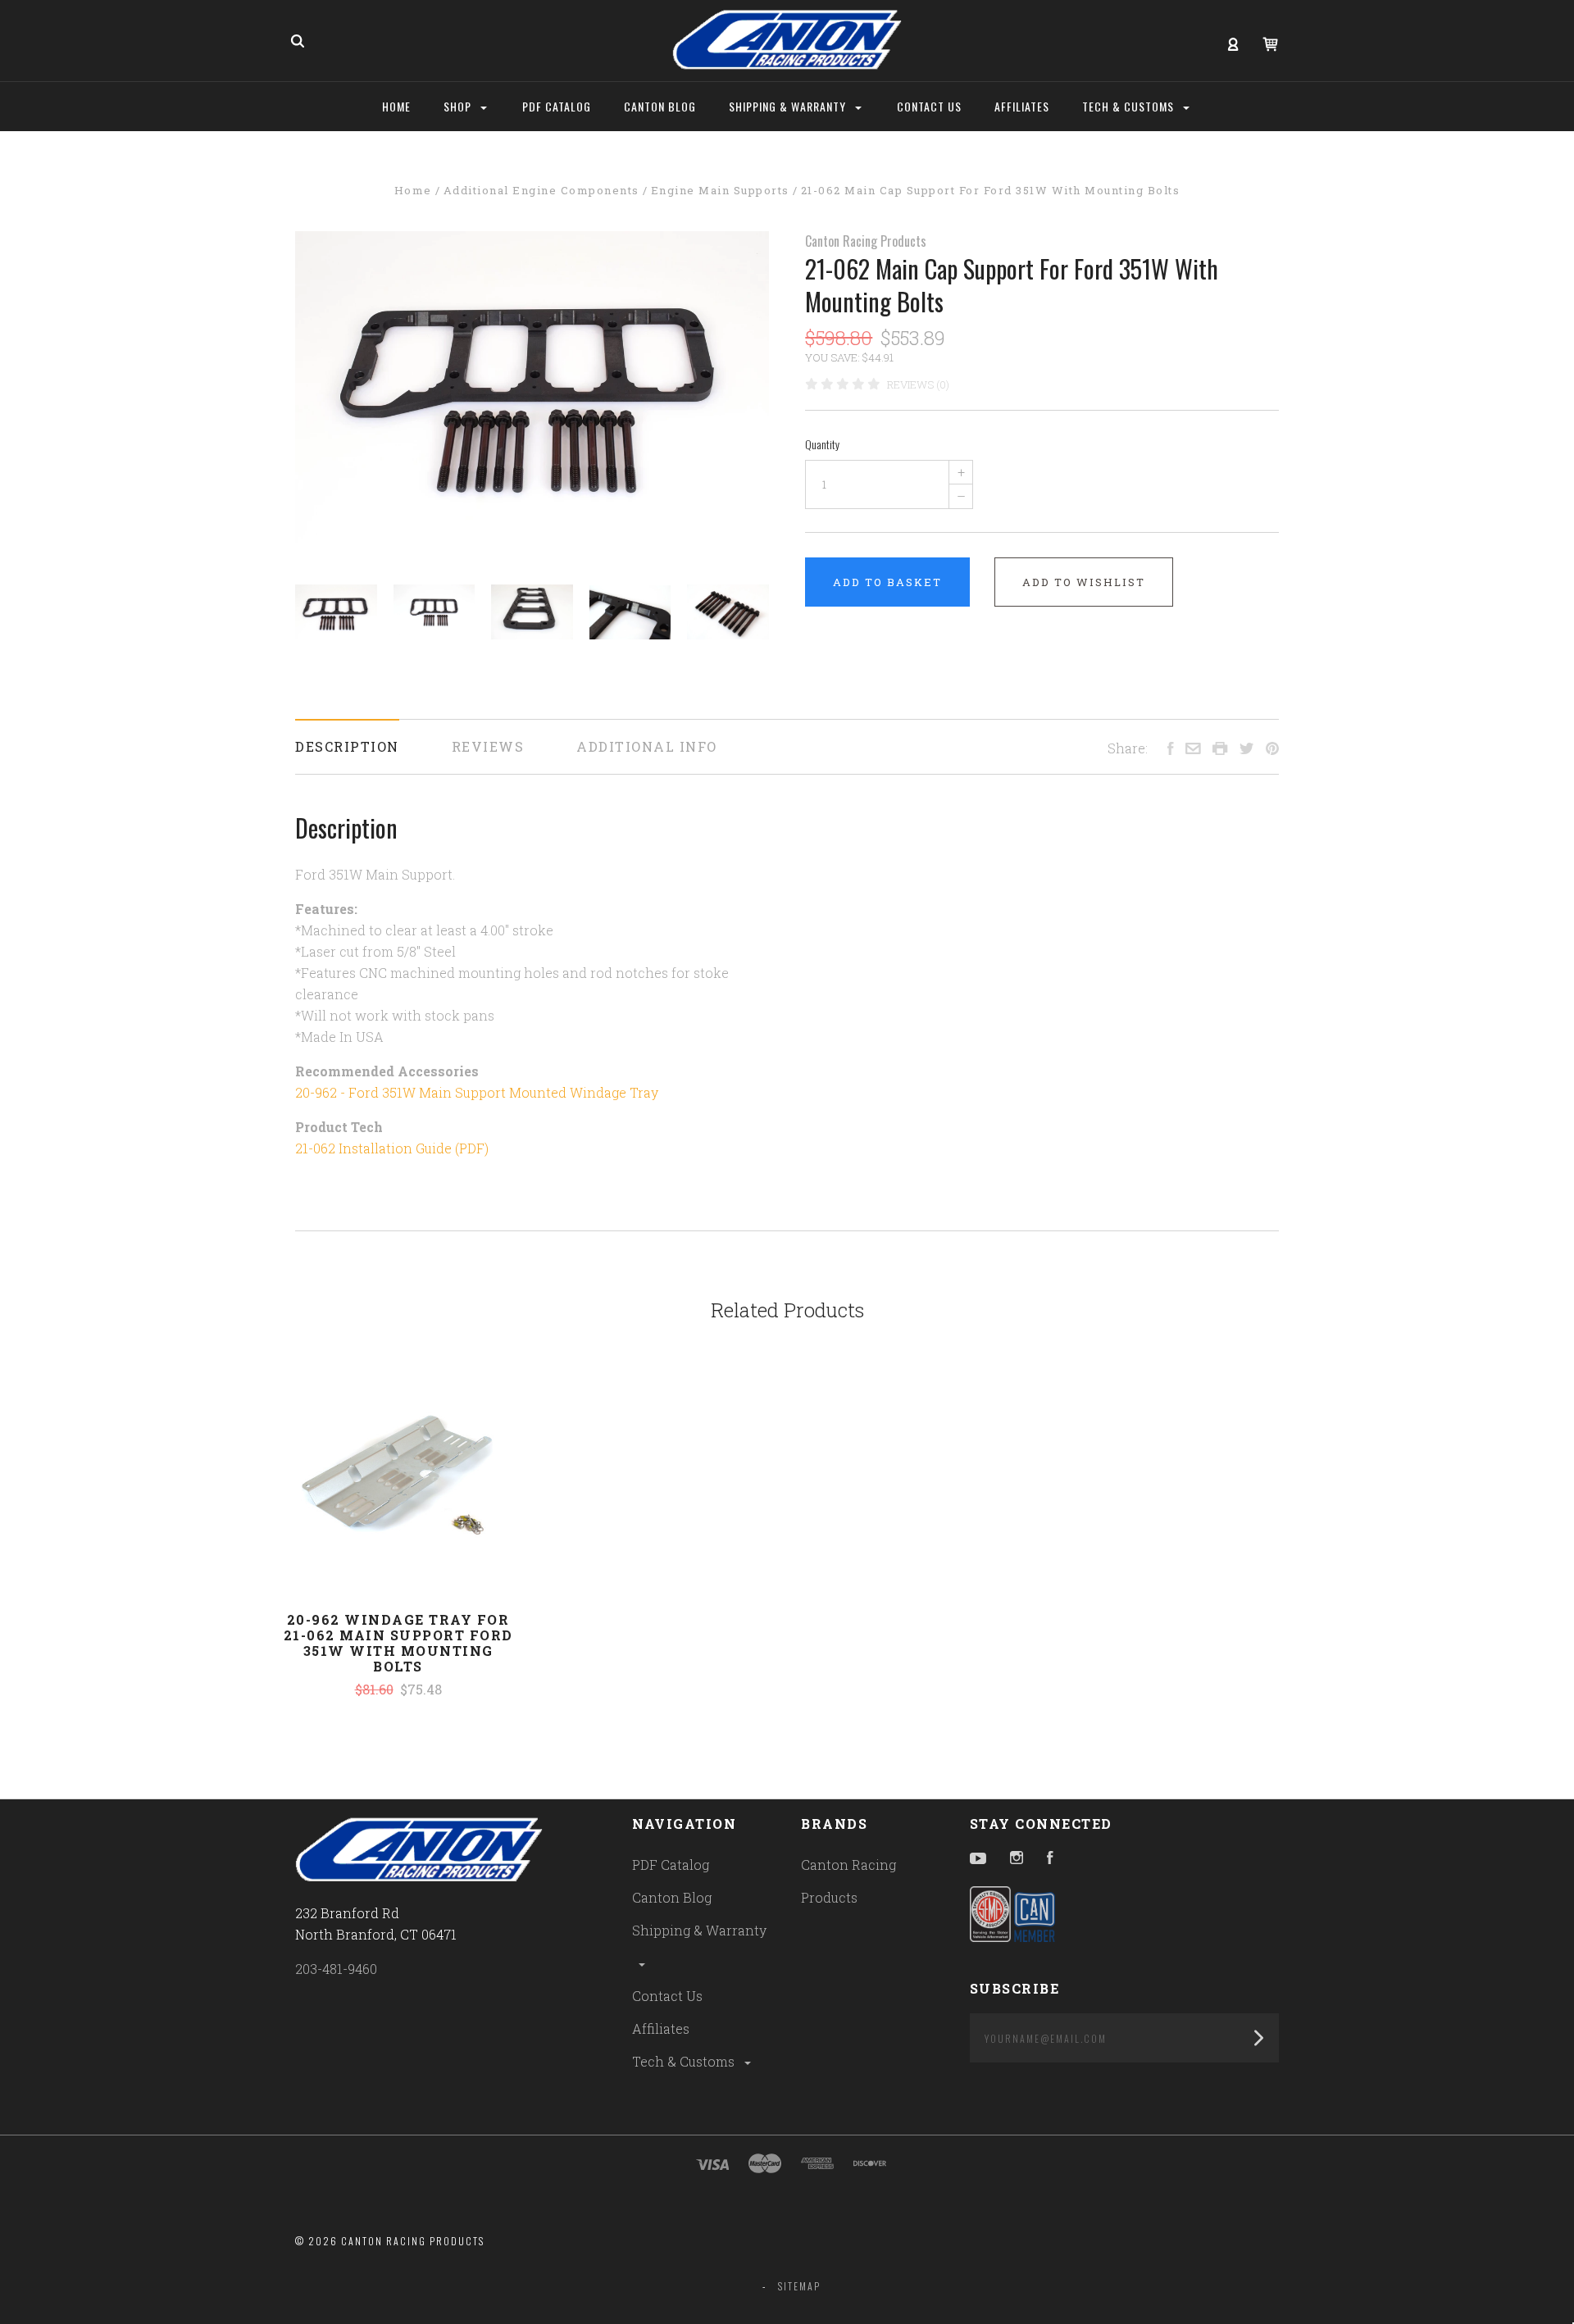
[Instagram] (1017, 1859)
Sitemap (799, 2286)
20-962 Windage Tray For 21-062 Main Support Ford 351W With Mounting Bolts (398, 1643)
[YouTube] (978, 1859)
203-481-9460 (336, 1969)
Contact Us (667, 1996)
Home (396, 106)
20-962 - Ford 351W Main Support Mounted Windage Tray (477, 1092)
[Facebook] (1050, 1859)
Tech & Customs (685, 2061)
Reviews (488, 746)
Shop (459, 106)
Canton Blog (672, 1897)
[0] (1270, 42)
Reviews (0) (918, 384)
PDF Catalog (671, 1865)
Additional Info (647, 746)
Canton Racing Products (866, 241)
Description (347, 746)
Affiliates (661, 2028)
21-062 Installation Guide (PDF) (392, 1148)
